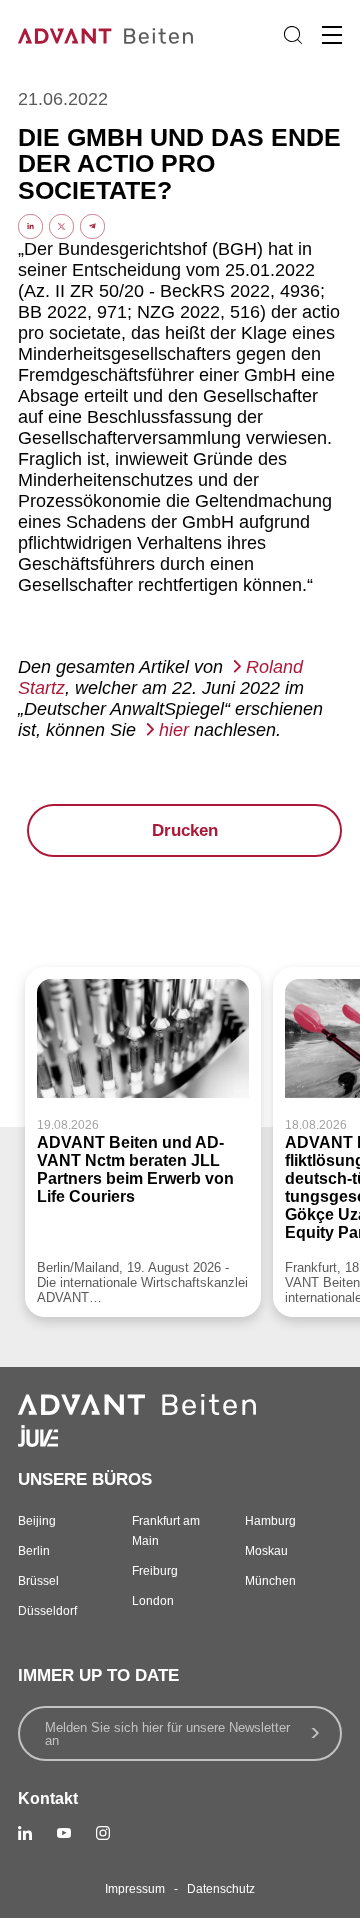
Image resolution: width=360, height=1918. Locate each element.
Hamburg (270, 1521)
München (270, 1581)
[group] (143, 1142)
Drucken (185, 830)
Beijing (37, 1521)
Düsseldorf (47, 1611)
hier (174, 730)
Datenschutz (221, 1889)
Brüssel (38, 1581)
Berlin (34, 1551)
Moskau (266, 1551)
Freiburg (155, 1571)
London (153, 1601)
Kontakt (48, 1798)
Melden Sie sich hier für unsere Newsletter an (167, 1734)
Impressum (135, 1889)
